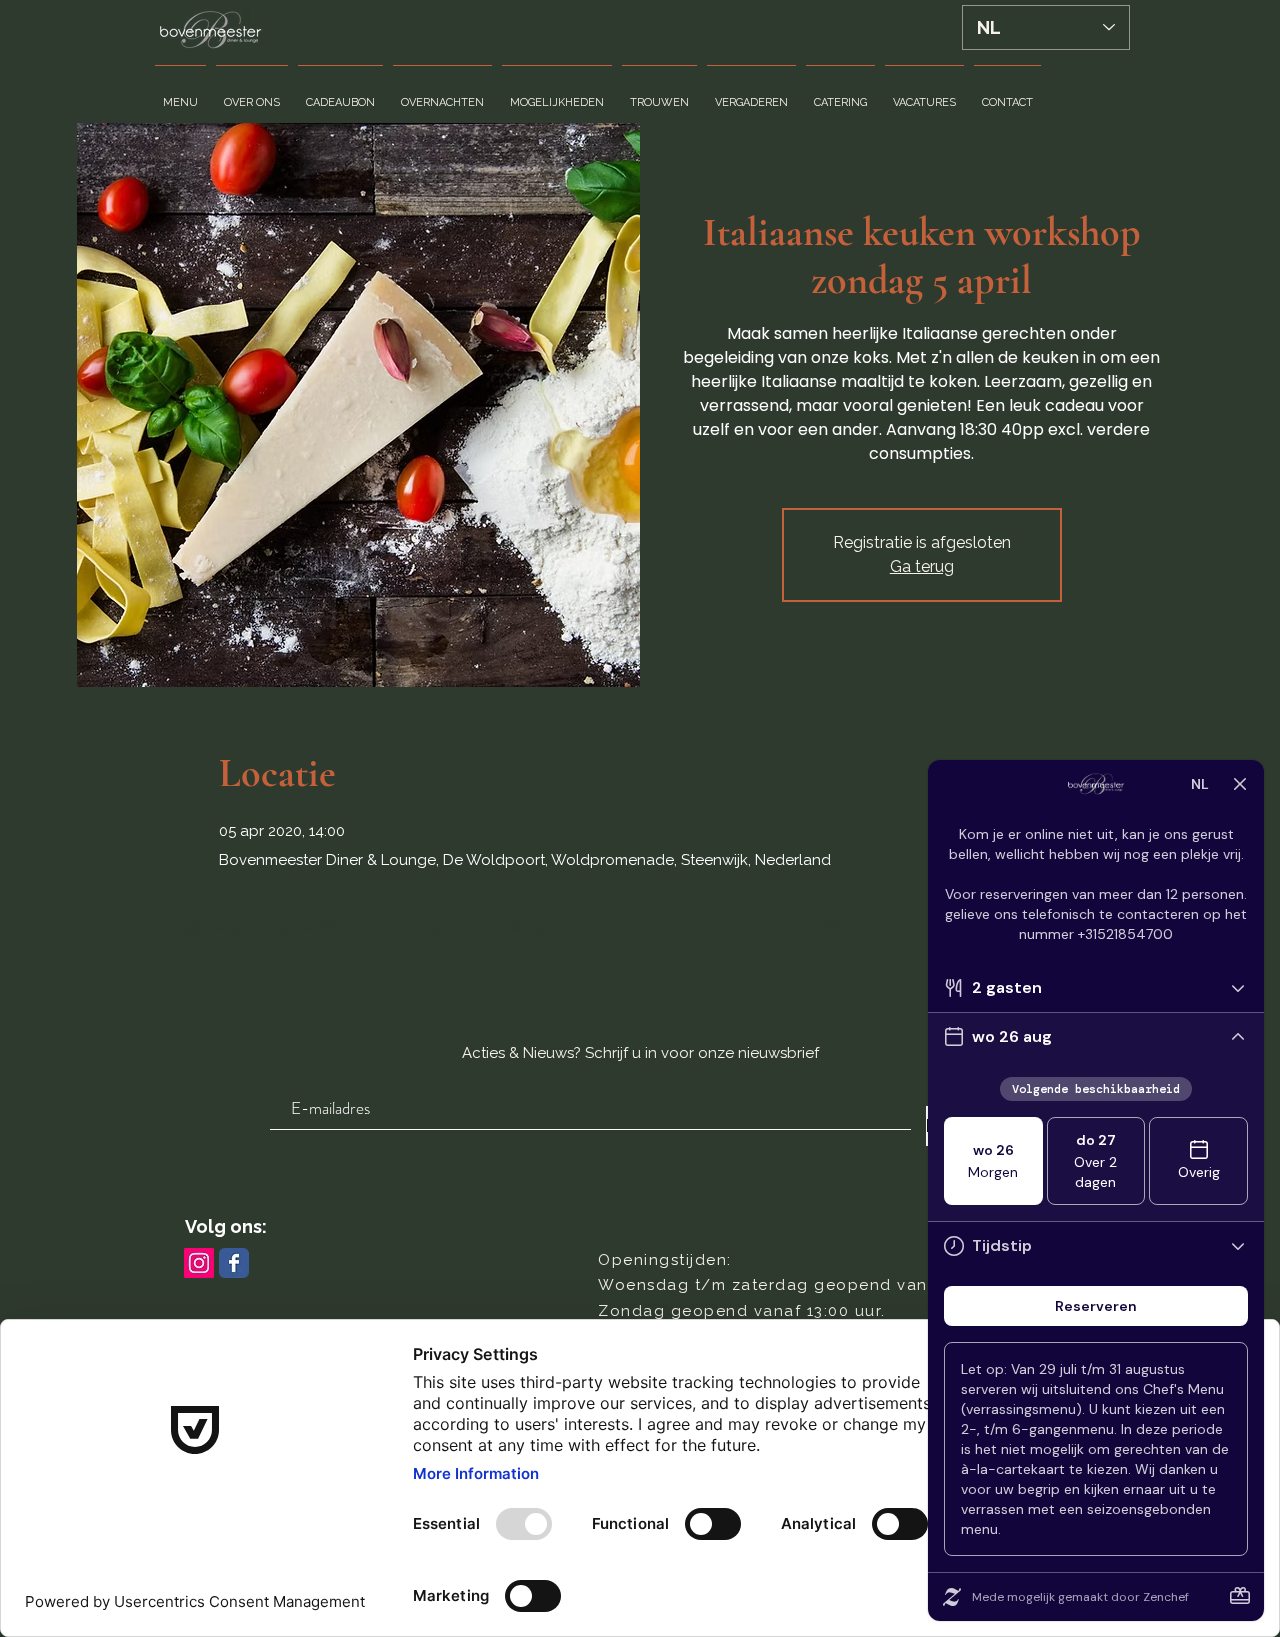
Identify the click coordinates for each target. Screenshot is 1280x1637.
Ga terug (922, 566)
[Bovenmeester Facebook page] (234, 1263)
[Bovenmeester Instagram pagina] (199, 1263)
